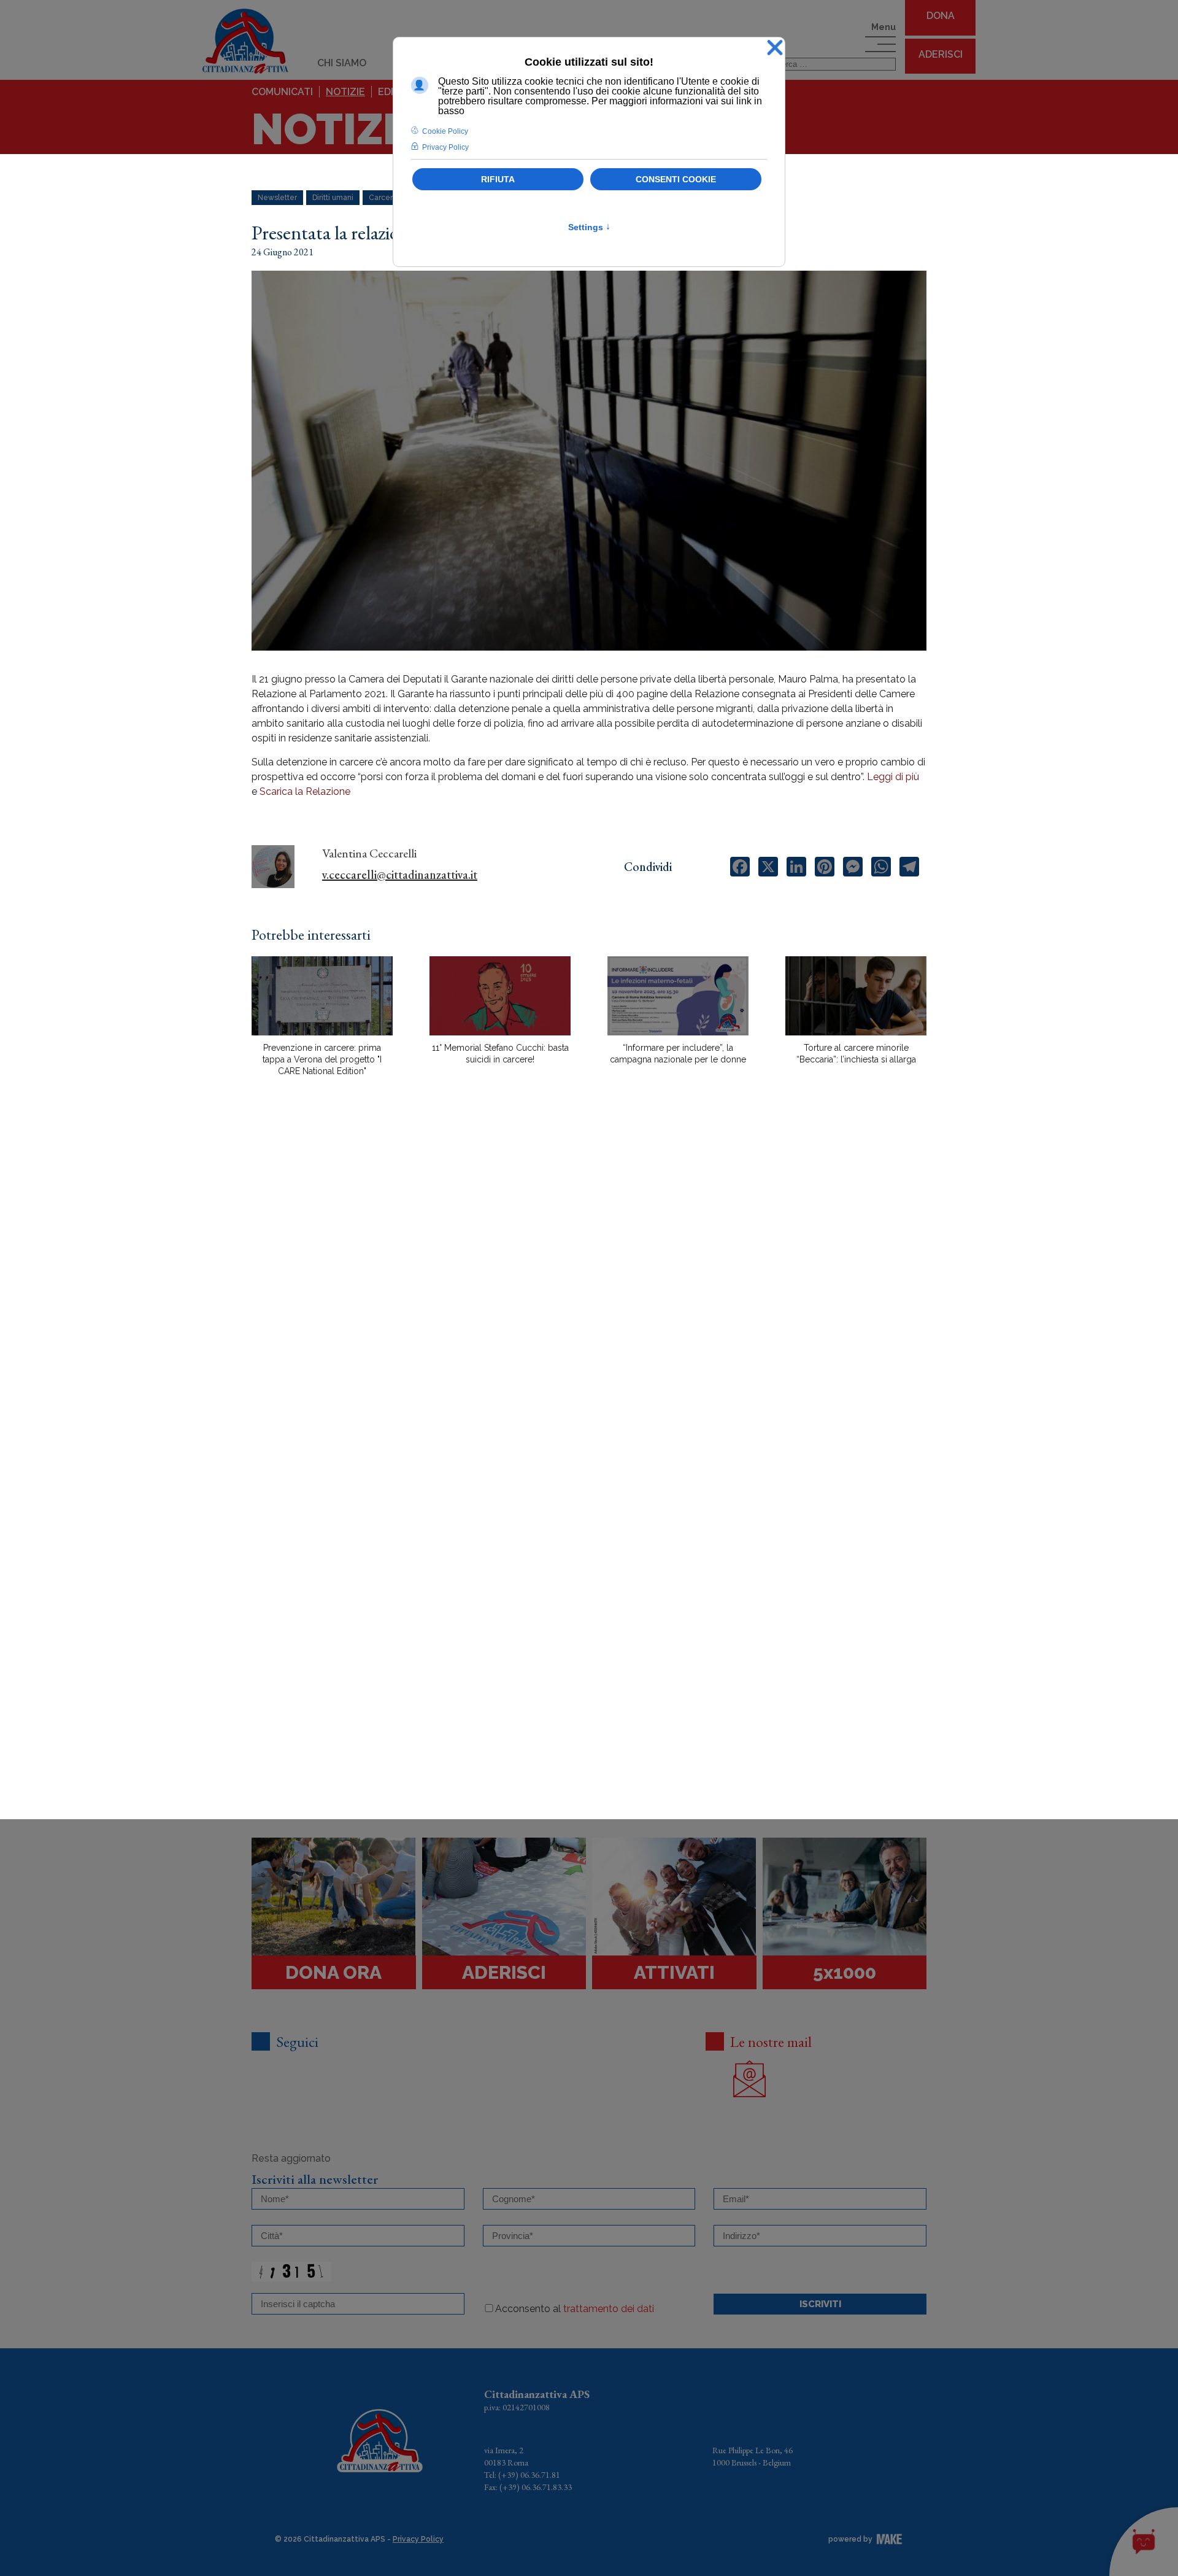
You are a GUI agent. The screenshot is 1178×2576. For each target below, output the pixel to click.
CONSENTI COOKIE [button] (676, 179)
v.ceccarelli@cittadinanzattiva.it (400, 875)
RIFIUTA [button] (498, 179)
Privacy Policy (418, 2539)
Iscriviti (820, 2304)
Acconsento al (575, 2309)
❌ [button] (775, 48)
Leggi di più (893, 777)
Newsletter (277, 198)
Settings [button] (589, 227)
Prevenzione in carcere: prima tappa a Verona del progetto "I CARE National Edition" (322, 1059)
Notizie (345, 92)
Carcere (383, 198)
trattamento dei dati (609, 2309)
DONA (941, 16)
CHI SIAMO (342, 63)
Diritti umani (333, 198)
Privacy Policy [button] (445, 147)
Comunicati (282, 92)
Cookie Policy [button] (445, 131)
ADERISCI (941, 54)
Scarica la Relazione (305, 791)
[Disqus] (589, 1301)
